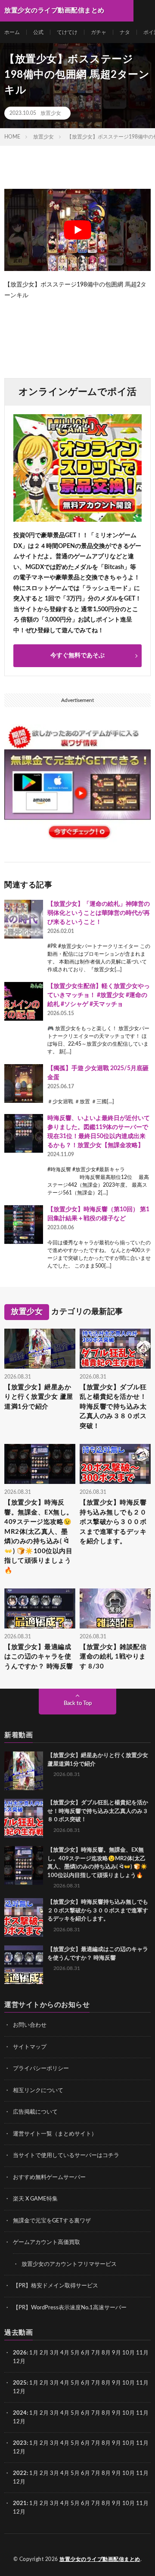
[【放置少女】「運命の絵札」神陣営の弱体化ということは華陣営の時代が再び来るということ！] (24, 919)
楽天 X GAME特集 (35, 2199)
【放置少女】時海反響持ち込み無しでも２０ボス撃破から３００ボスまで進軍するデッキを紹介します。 (113, 1522)
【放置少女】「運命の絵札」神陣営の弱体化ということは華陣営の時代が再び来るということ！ (99, 913)
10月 (129, 2383)
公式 (38, 32)
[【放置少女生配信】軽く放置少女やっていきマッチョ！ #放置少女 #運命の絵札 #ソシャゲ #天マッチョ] (24, 1001)
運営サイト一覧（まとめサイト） (55, 2134)
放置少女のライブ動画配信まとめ (100, 2559)
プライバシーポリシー (41, 2069)
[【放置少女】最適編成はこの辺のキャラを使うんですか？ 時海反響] (24, 1965)
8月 (106, 2353)
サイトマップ (30, 2047)
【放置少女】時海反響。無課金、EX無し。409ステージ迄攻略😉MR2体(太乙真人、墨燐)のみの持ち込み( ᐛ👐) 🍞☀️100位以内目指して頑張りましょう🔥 (39, 1537)
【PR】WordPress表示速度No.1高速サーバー (70, 2308)
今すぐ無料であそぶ (77, 656)
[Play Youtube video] (77, 230)
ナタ (125, 32)
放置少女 (51, 113)
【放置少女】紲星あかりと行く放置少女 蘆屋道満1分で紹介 (39, 1397)
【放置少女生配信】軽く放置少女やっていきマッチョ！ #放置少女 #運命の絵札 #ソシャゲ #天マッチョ (99, 995)
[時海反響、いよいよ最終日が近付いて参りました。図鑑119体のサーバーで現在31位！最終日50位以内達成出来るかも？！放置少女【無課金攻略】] (24, 1133)
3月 (54, 2353)
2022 (20, 2473)
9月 (116, 2383)
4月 (65, 2353)
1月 (34, 2353)
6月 (85, 2353)
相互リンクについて (38, 2091)
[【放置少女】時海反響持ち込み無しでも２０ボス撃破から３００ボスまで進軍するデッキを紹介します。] (24, 1917)
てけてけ (67, 32)
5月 (75, 2353)
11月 (142, 2383)
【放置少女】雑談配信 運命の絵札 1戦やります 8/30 (113, 1657)
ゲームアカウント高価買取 (46, 2242)
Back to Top (78, 1703)
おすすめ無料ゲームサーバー (49, 2177)
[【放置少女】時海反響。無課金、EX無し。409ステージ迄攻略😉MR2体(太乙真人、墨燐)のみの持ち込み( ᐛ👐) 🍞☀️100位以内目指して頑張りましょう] (24, 1865)
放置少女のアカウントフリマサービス (69, 2264)
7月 (96, 2353)
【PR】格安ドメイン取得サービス (56, 2286)
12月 (19, 2392)
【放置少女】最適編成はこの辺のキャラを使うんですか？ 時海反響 (39, 1657)
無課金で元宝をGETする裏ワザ (52, 2221)
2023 (20, 2443)
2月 (44, 2353)
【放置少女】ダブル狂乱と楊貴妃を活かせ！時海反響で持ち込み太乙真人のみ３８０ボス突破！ (113, 1407)
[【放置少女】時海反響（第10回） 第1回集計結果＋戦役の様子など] (24, 1225)
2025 (20, 2383)
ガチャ (99, 32)
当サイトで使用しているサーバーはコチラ (66, 2156)
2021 (20, 2504)
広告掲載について (35, 2112)
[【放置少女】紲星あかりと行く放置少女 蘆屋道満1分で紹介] (24, 1771)
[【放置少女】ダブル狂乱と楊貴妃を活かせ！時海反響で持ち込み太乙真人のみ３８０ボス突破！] (24, 1818)
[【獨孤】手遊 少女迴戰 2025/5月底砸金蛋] (24, 1083)
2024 (20, 2413)
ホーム (12, 32)
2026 (20, 2353)
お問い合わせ (30, 2025)
